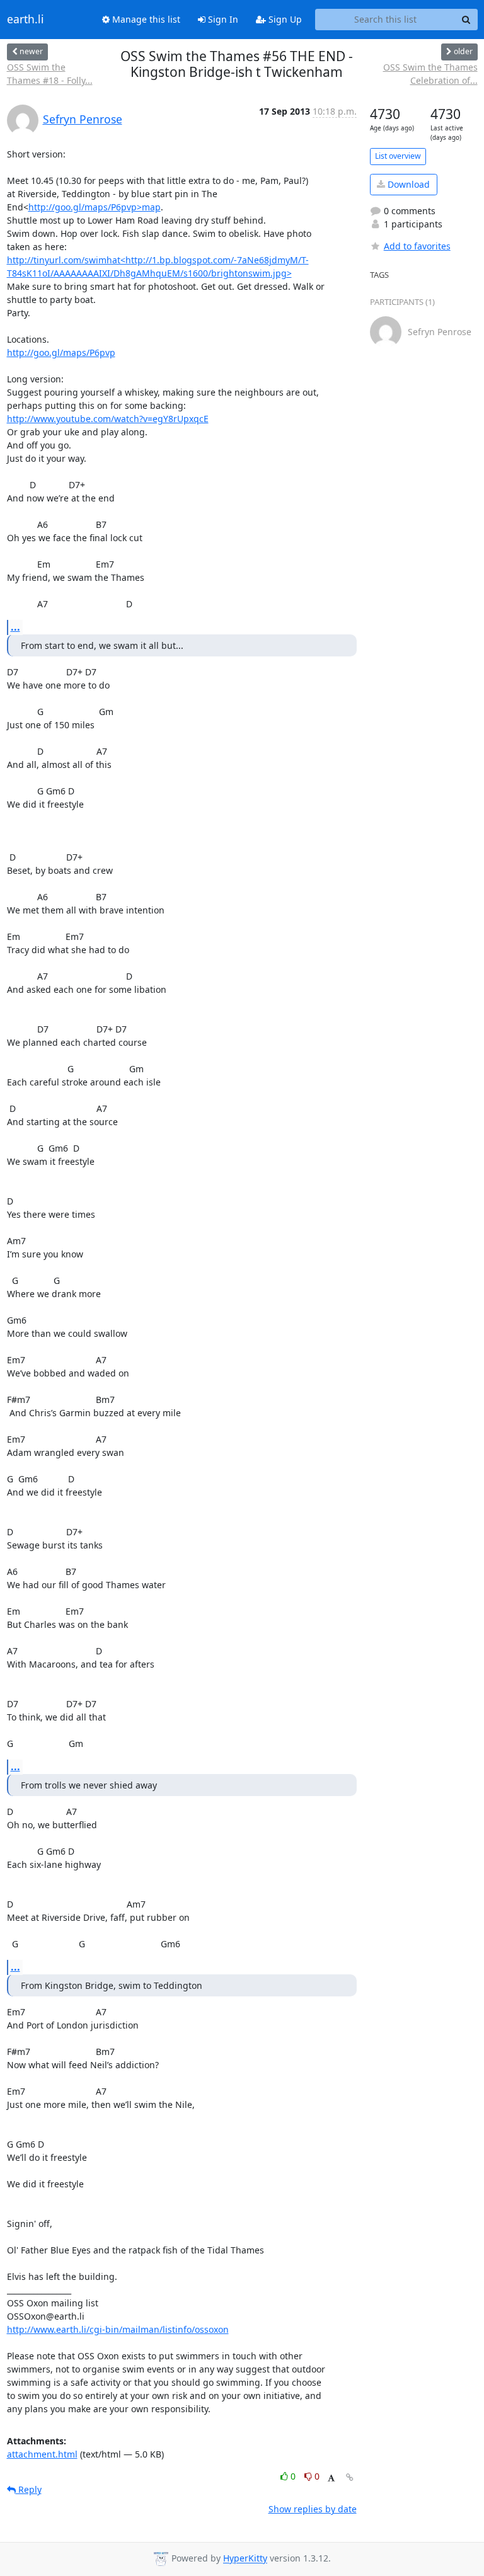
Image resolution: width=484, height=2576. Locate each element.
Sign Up (284, 19)
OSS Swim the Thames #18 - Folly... (50, 74)
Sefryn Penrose (83, 119)
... (15, 627)
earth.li (26, 20)
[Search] (466, 20)
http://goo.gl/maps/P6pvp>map (95, 207)
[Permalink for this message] (350, 2477)
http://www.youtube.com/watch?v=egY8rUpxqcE (108, 419)
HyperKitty (245, 2559)
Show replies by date (313, 2509)
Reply (29, 2489)
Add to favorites (417, 246)
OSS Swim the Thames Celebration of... (430, 74)
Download (407, 184)
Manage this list (145, 19)
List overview (398, 156)
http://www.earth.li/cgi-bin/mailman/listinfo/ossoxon (118, 2329)
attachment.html (42, 2454)
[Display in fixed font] (331, 2478)
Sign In (222, 19)
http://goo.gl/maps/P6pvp (61, 352)
